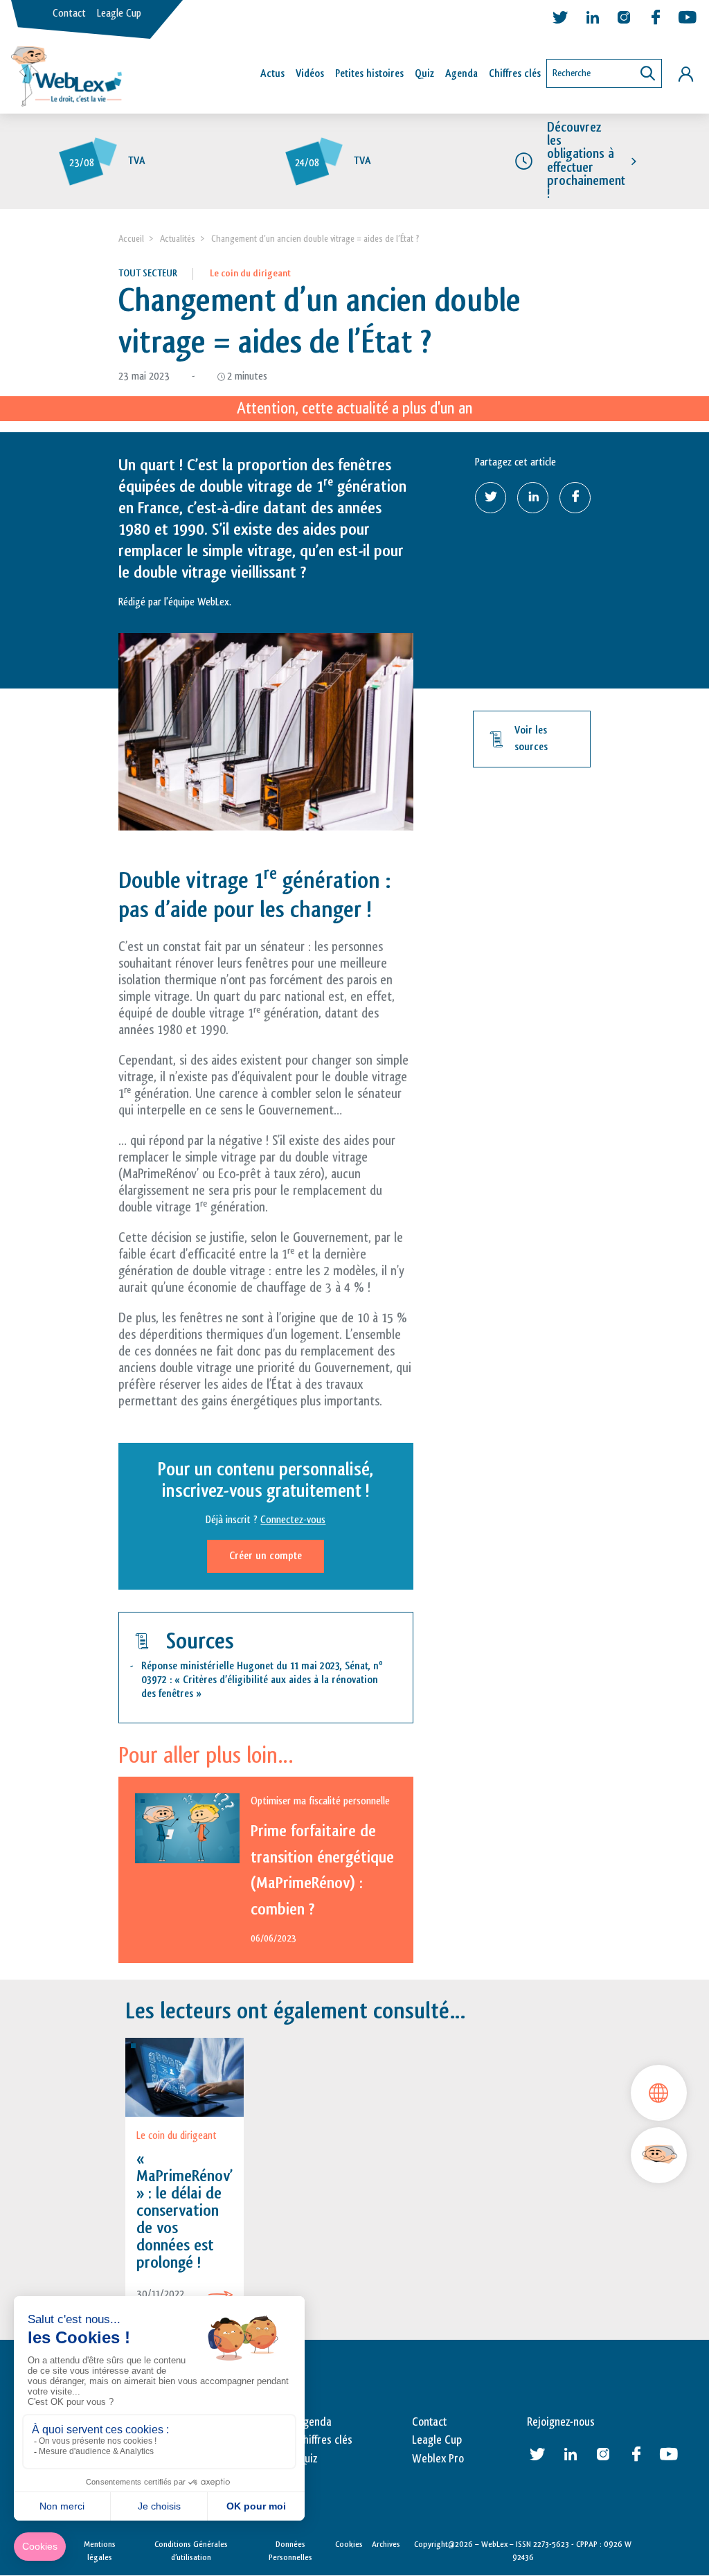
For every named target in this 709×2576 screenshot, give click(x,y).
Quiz (424, 74)
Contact (69, 14)
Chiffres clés (515, 74)
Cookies (349, 2544)
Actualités (178, 239)
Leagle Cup (119, 14)
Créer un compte (266, 1556)
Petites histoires (369, 74)
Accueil (131, 239)
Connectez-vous (293, 1520)
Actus (272, 74)
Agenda (461, 74)
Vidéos (310, 74)
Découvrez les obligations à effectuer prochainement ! (586, 161)
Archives (386, 2544)
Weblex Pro (438, 2459)
